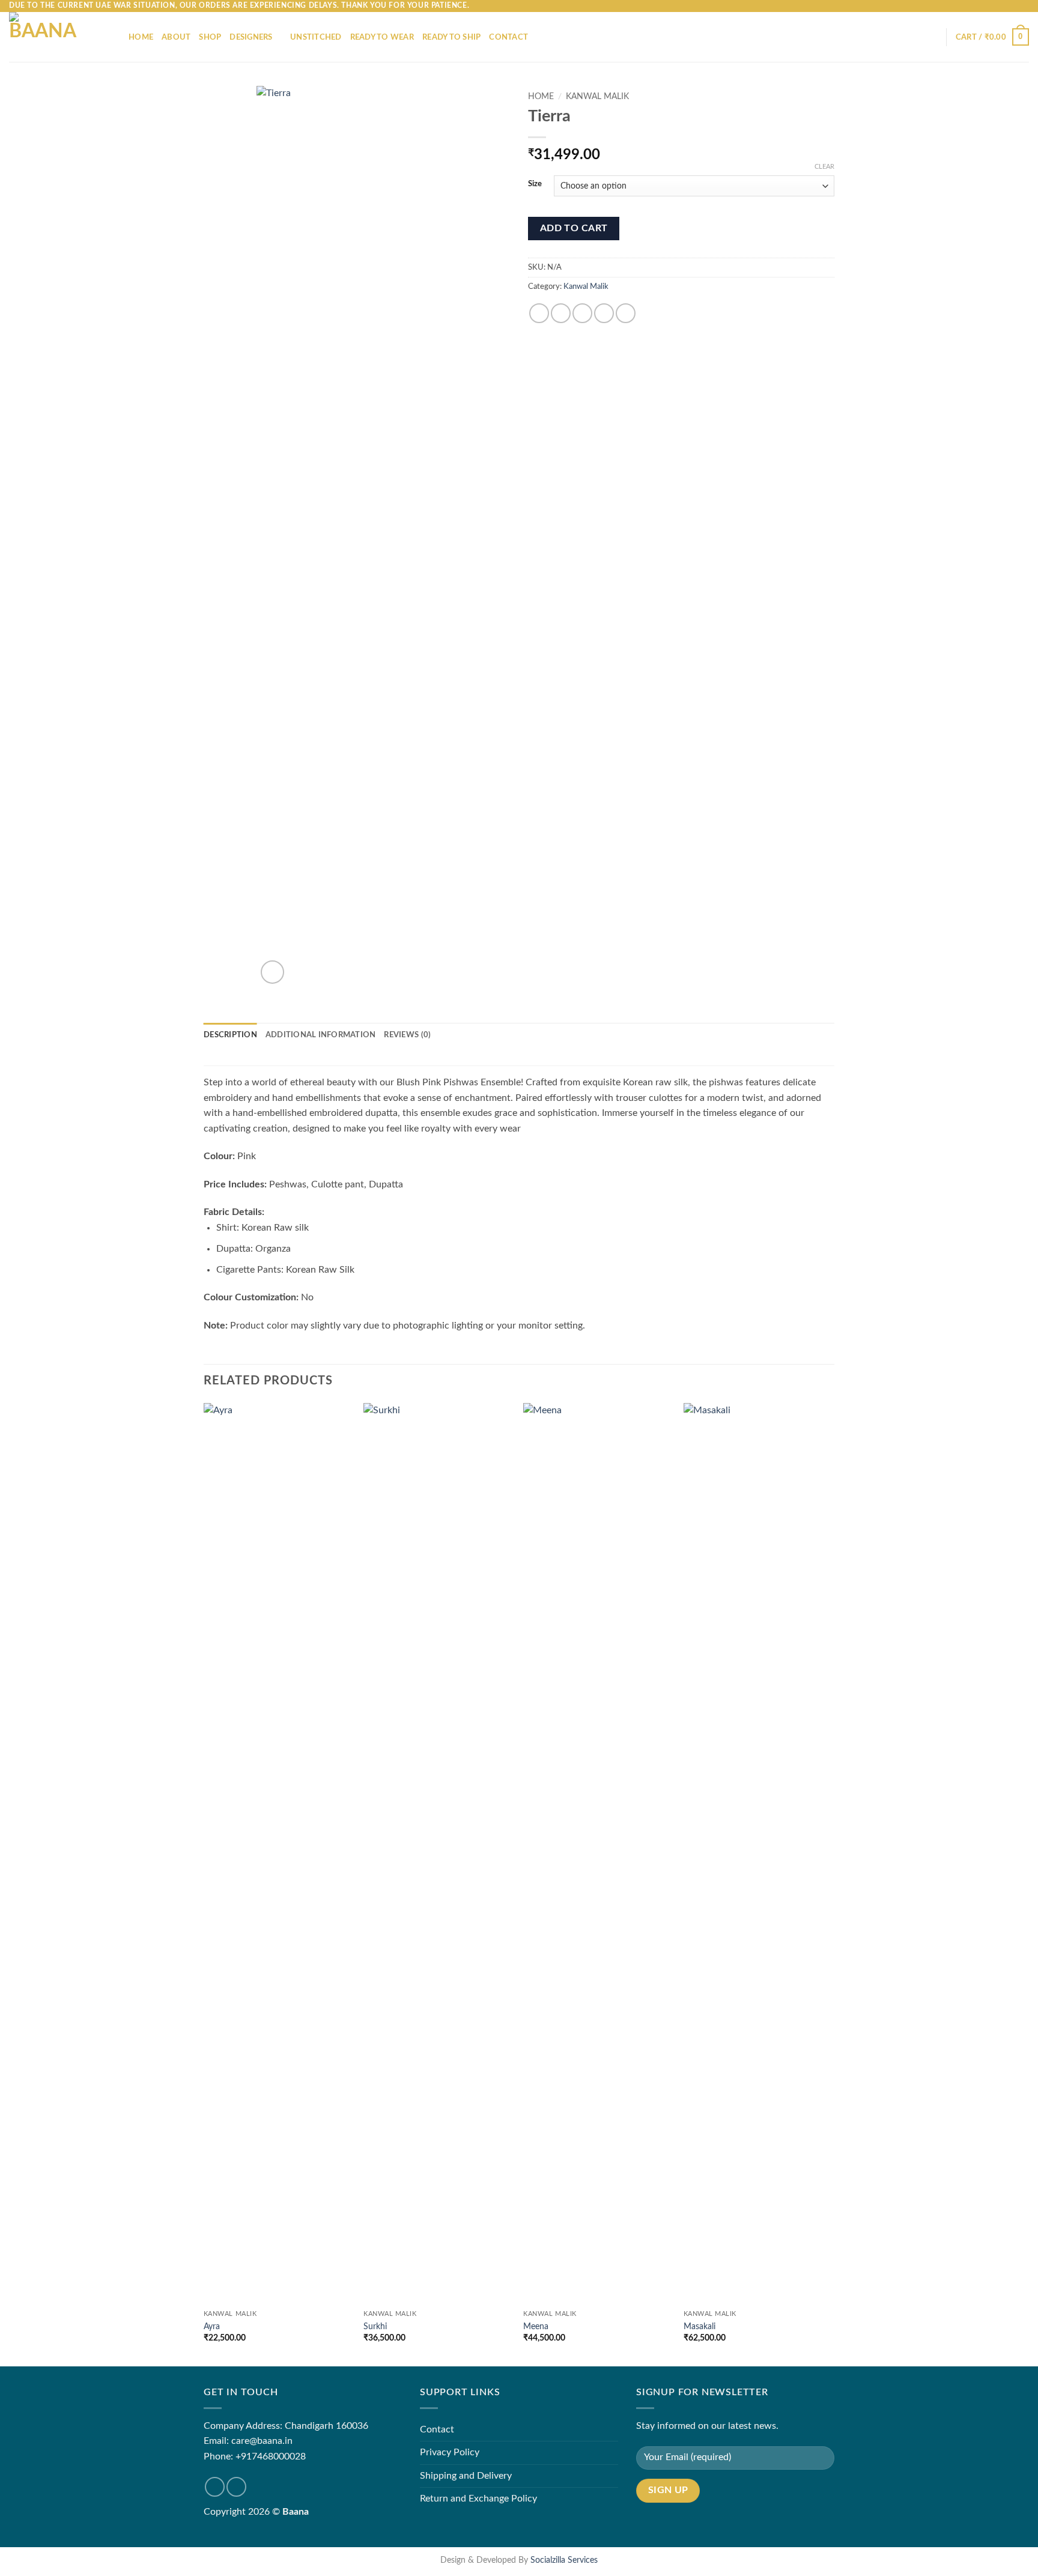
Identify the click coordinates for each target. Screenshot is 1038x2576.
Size (535, 184)
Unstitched (316, 37)
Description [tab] (230, 1035)
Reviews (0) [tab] (407, 1035)
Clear (824, 167)
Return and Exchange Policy (478, 2499)
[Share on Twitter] (561, 313)
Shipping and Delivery (466, 2476)
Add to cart (574, 229)
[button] (992, 37)
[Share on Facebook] (539, 313)
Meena (536, 2326)
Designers (251, 37)
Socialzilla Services (564, 2560)
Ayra (212, 2326)
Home (141, 37)
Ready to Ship (451, 37)
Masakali (700, 2326)
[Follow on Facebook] (215, 2487)
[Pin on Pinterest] (604, 313)
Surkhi (375, 2326)
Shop (210, 37)
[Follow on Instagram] (236, 2487)
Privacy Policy (450, 2452)
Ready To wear (382, 37)
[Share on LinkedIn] (626, 313)
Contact (508, 37)
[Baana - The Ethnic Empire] (60, 37)
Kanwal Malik (597, 97)
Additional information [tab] (321, 1035)
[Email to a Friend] (582, 313)
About (176, 37)
